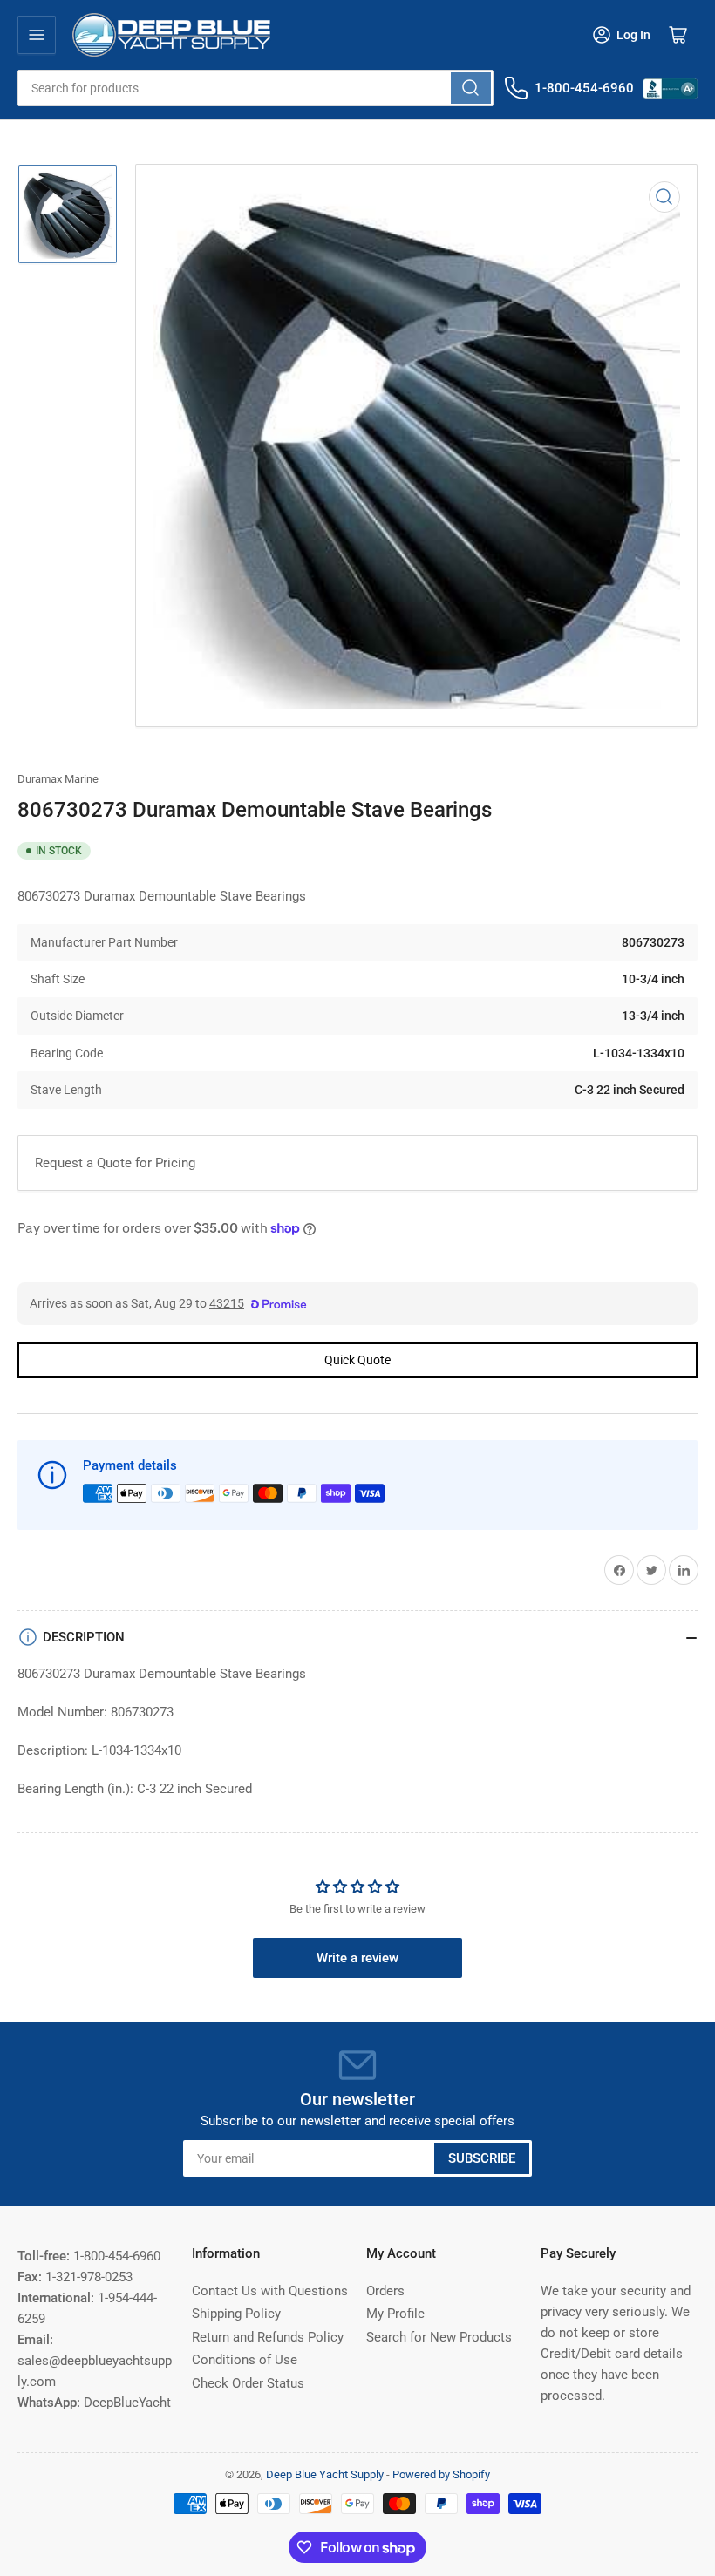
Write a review (357, 1958)
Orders (385, 2291)
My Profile (395, 2314)
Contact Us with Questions (270, 2291)
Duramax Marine (58, 779)
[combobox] (255, 88)
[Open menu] (37, 35)
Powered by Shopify (441, 2474)
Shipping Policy (236, 2314)
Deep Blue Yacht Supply (325, 2474)
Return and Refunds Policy (268, 2337)
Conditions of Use (245, 2360)
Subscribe (482, 2158)
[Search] (471, 88)
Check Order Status (248, 2383)
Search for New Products (439, 2337)
